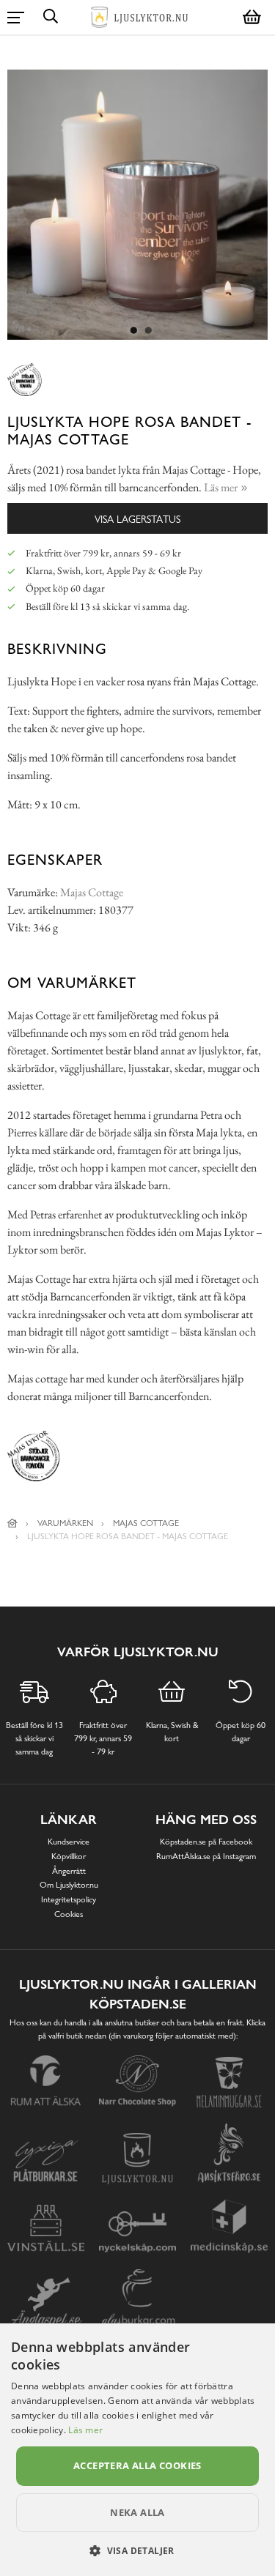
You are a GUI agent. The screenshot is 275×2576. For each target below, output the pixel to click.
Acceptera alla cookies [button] (137, 2465)
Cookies (69, 1914)
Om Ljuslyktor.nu (69, 1885)
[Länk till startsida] (12, 1523)
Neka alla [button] (137, 2512)
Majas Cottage (92, 892)
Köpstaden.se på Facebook (206, 1842)
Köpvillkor (69, 1856)
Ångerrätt (69, 1871)
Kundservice (69, 1842)
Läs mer (85, 2430)
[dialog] (137, 2450)
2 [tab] (149, 331)
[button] (137, 2550)
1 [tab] (134, 331)
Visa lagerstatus (137, 519)
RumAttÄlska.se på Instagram (206, 1856)
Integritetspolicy (69, 1899)
